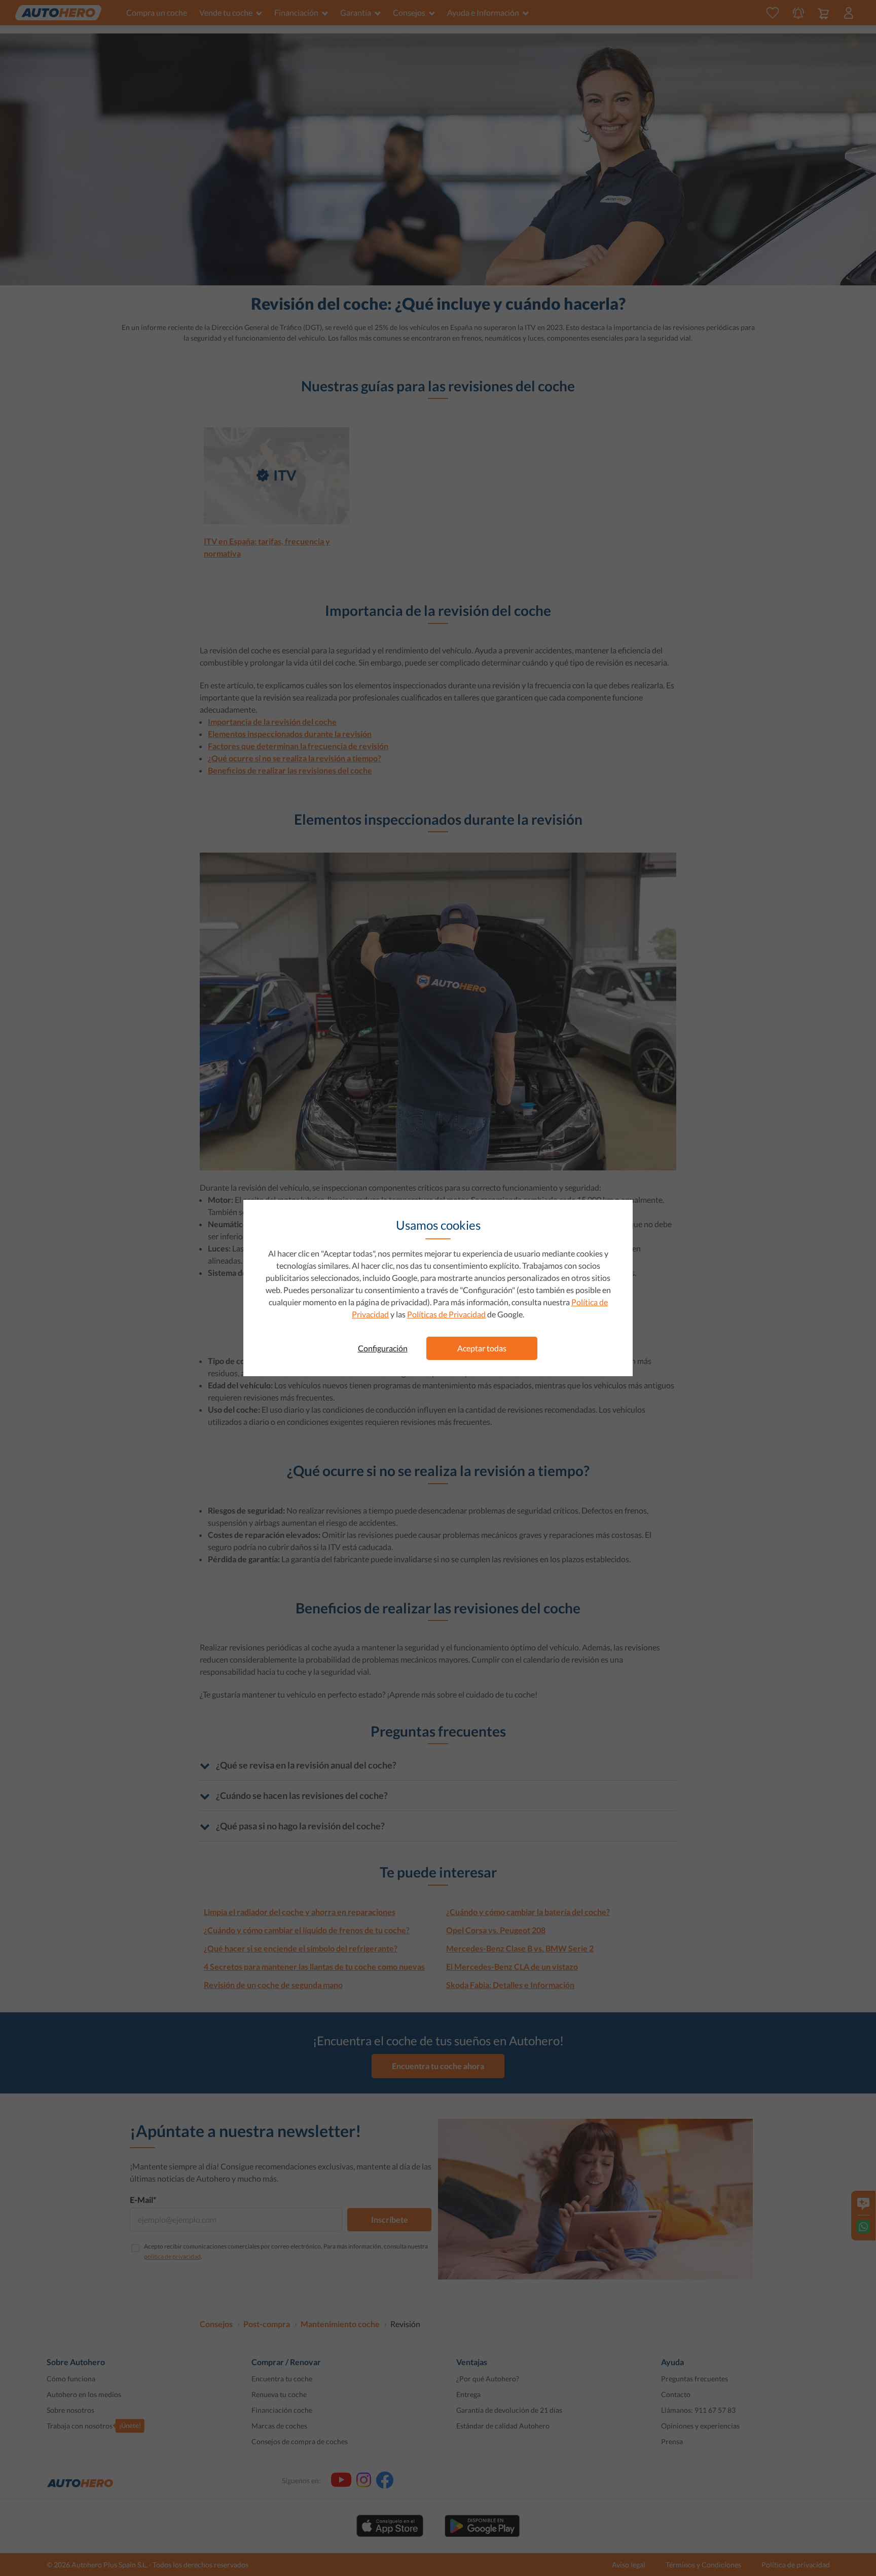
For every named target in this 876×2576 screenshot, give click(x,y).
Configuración (383, 1348)
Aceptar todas (482, 1348)
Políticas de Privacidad (446, 1314)
